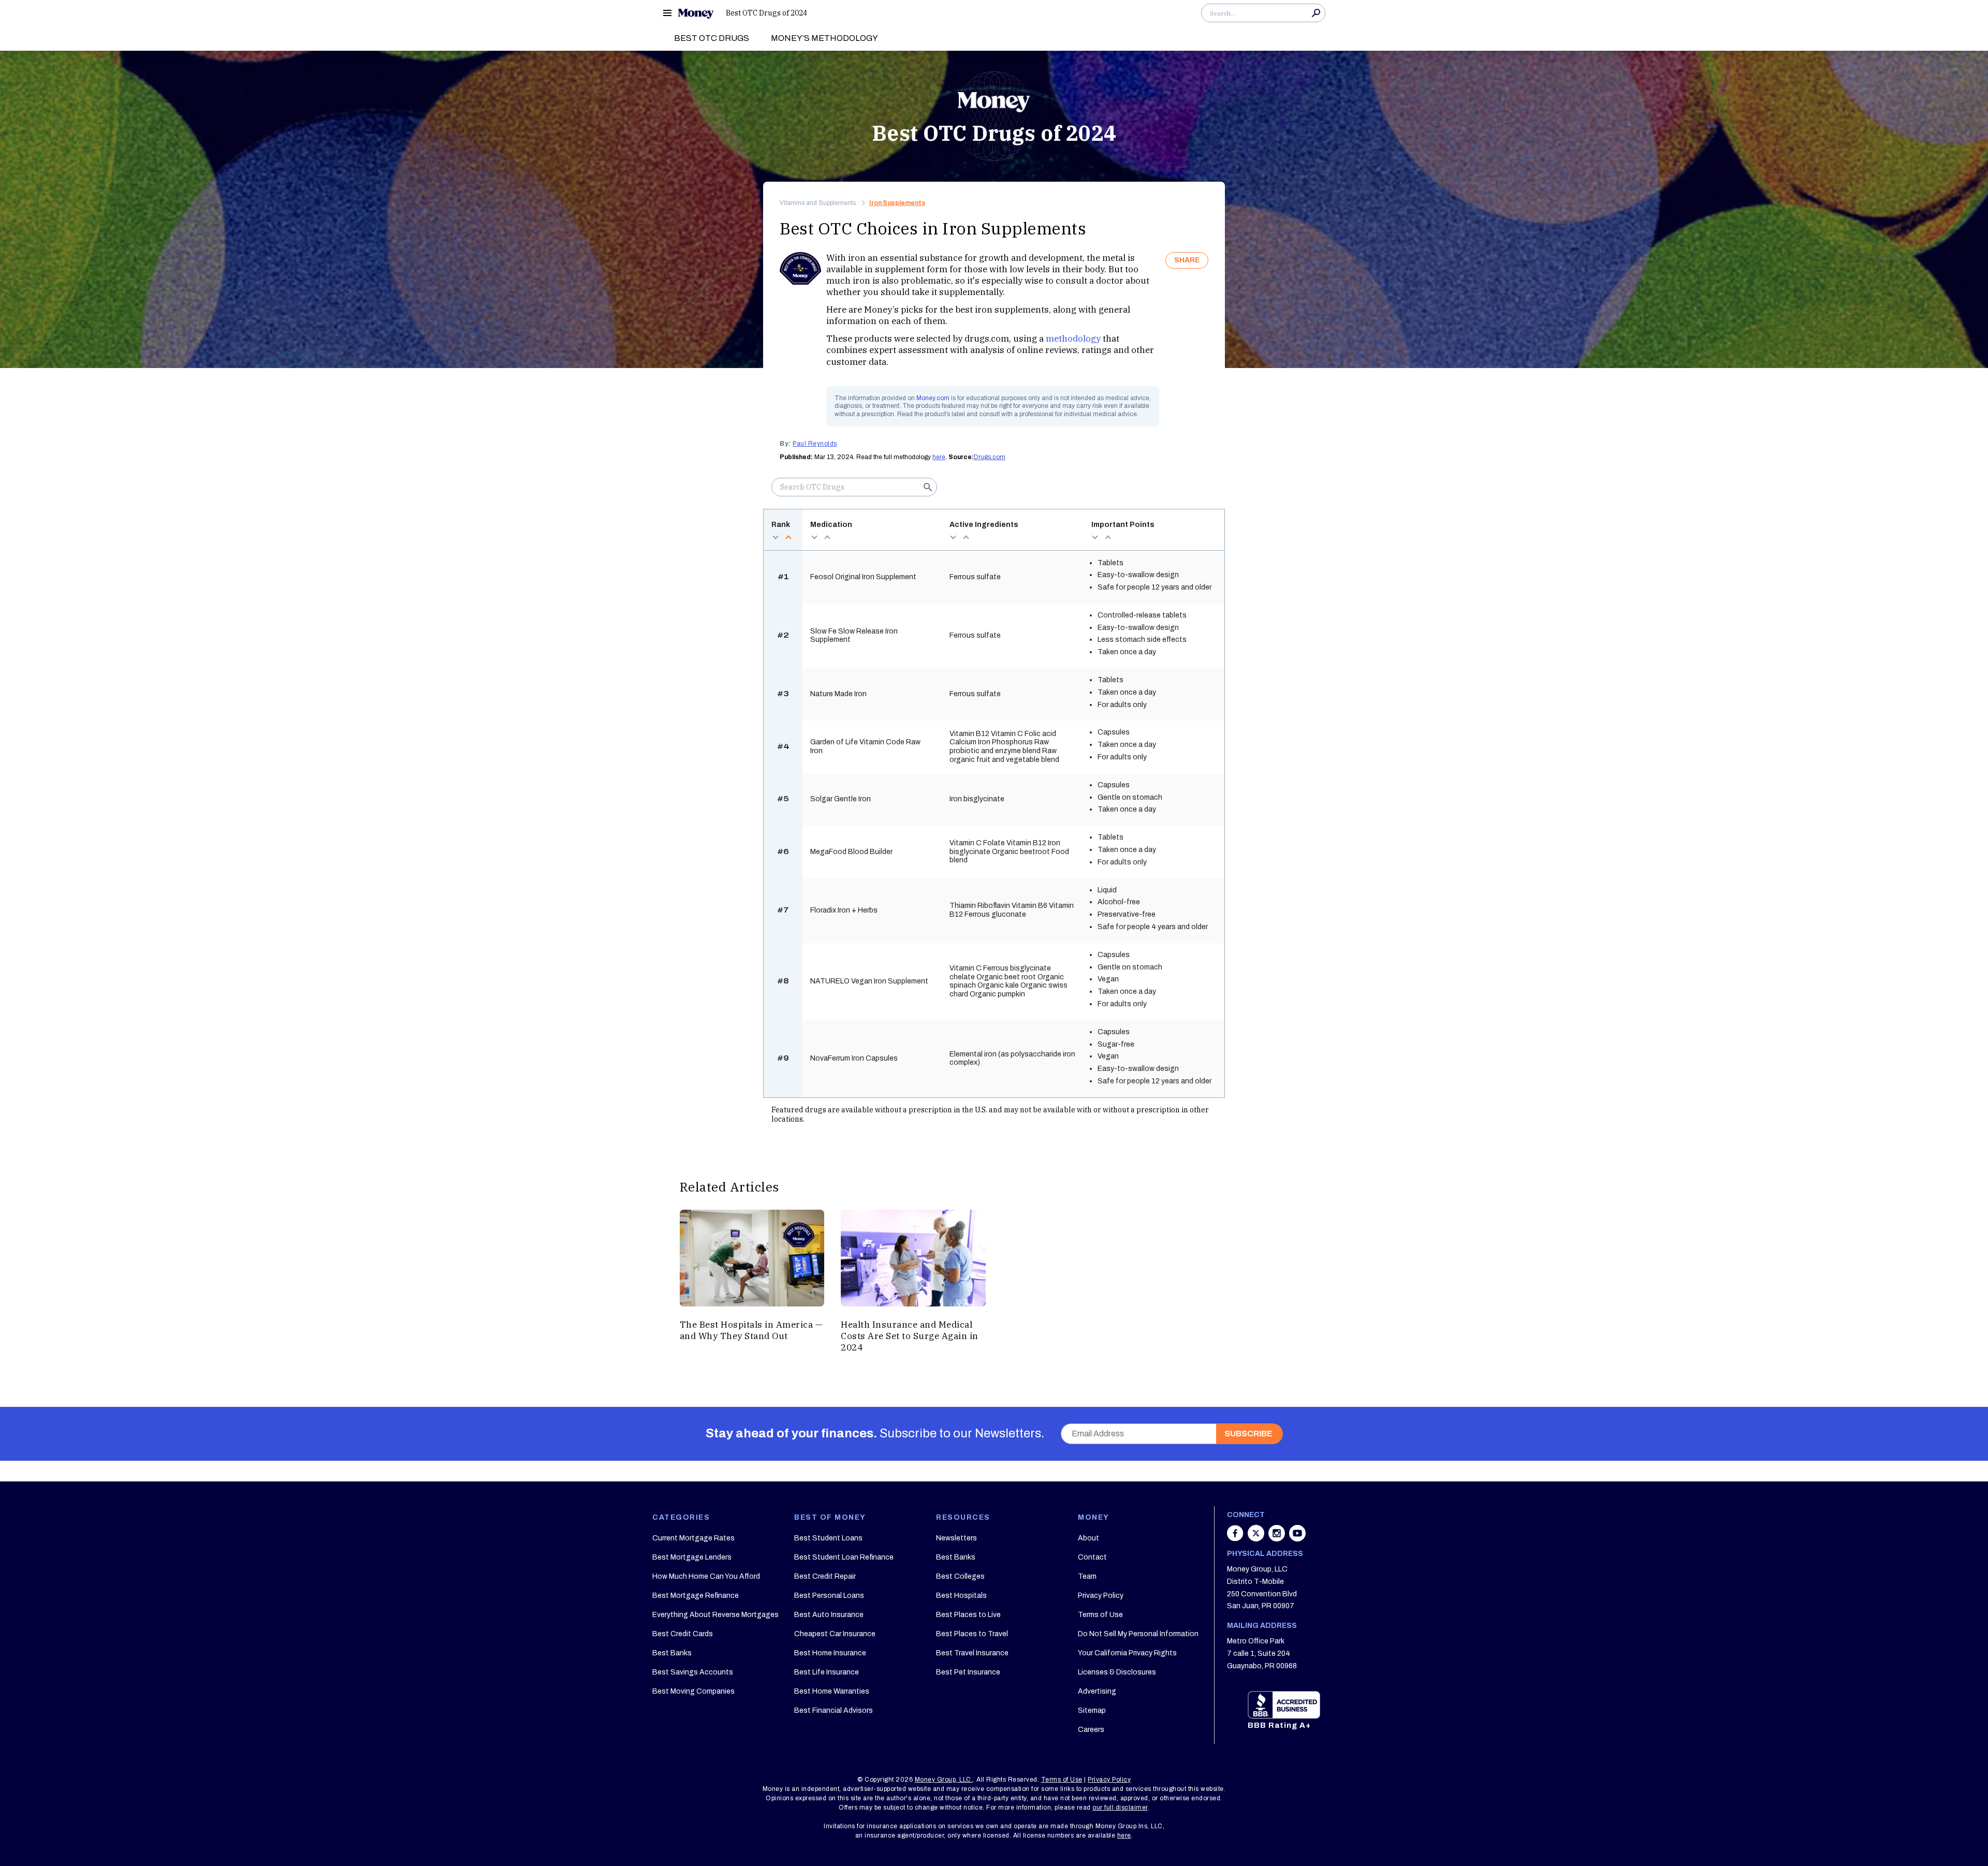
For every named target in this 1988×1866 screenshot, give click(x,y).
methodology (1073, 339)
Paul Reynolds (815, 444)
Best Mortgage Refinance (696, 1596)
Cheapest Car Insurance (835, 1634)
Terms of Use (1100, 1615)
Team (1087, 1576)
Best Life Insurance (827, 1672)
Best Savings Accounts (693, 1672)
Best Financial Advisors (834, 1710)
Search (1316, 13)
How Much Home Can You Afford (706, 1576)
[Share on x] (1257, 1538)
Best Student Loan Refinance (844, 1557)
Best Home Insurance (830, 1653)
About (1088, 1538)
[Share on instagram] (1278, 1538)
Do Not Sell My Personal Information (1138, 1634)
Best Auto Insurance (829, 1615)
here (939, 457)
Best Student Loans (828, 1538)
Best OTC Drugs (712, 38)
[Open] (667, 13)
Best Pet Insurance (968, 1672)
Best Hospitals (961, 1596)
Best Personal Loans (829, 1596)
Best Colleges (960, 1576)
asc (788, 537)
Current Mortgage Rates (693, 1538)
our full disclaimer (1120, 1808)
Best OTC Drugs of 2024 (766, 13)
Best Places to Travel (972, 1634)
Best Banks (672, 1653)
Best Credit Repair (825, 1576)
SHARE (1187, 260)
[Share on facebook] (1236, 1538)
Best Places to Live (968, 1615)
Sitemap (1092, 1710)
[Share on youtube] (1297, 1538)
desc (775, 537)
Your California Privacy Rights (1127, 1653)
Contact (1092, 1557)
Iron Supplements (897, 203)
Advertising (1097, 1691)
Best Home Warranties (832, 1691)
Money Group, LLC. (944, 1780)
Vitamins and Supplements (818, 203)
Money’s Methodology (824, 38)
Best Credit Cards (683, 1634)
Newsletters (956, 1538)
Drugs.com (990, 457)
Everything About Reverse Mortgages (715, 1615)
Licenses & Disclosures (1117, 1672)
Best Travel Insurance (972, 1653)
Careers (1091, 1730)
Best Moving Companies (693, 1691)
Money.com (933, 398)
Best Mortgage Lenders (692, 1557)
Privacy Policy (1101, 1596)
